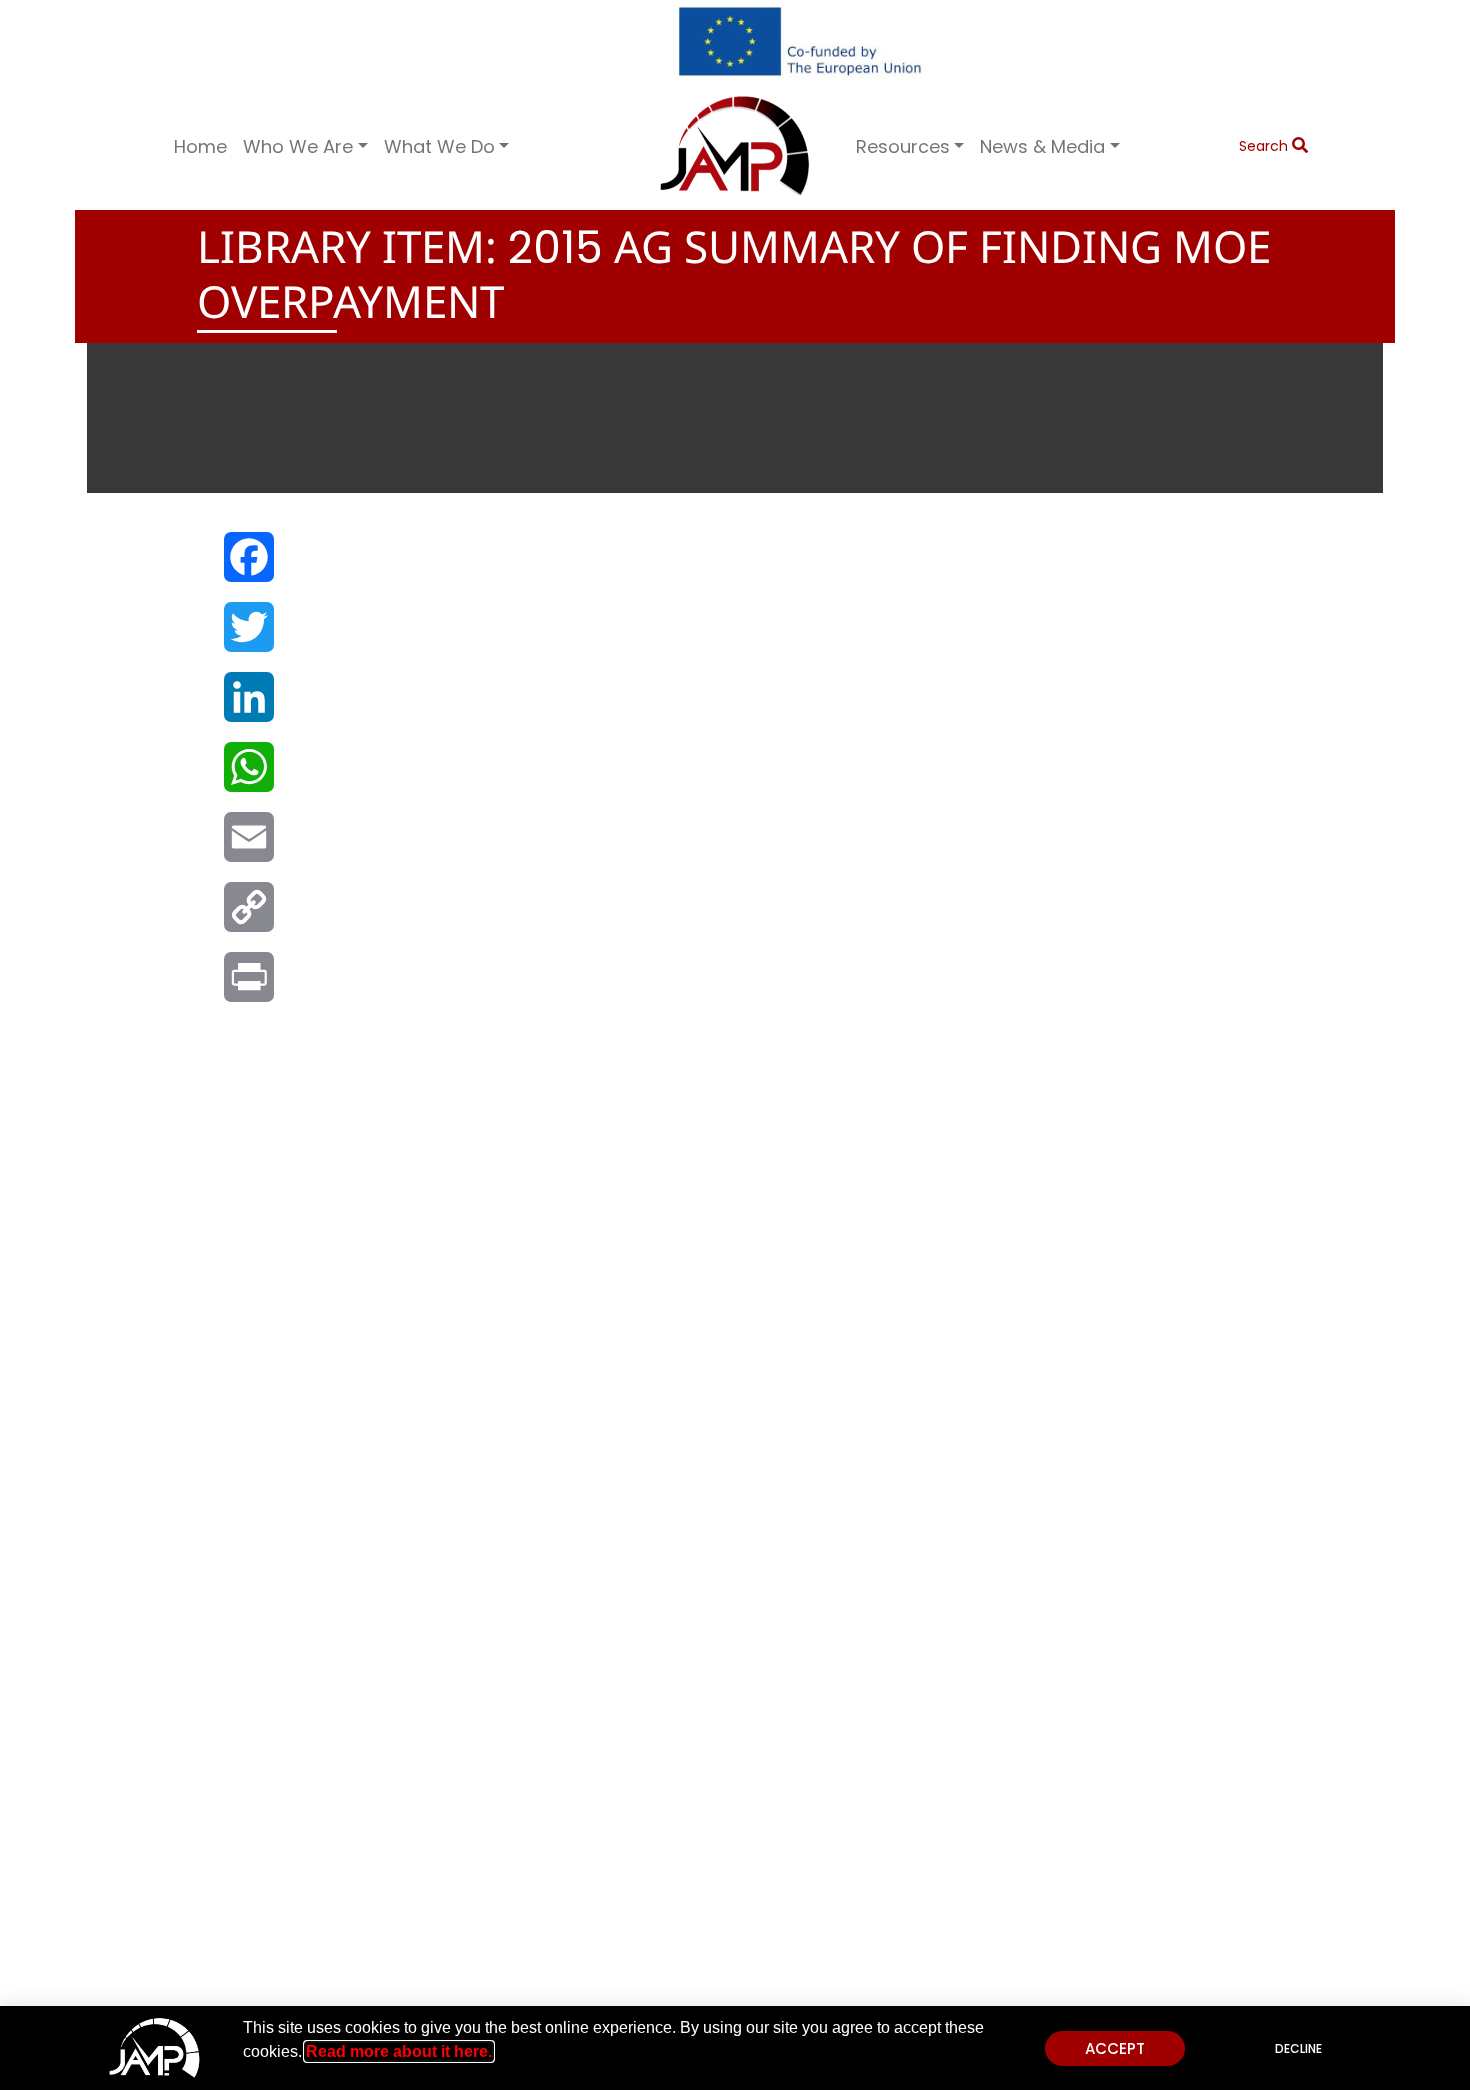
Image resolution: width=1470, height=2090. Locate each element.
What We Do (439, 146)
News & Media (1042, 146)
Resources (903, 146)
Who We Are (298, 146)
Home (200, 146)
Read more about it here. (399, 2051)
